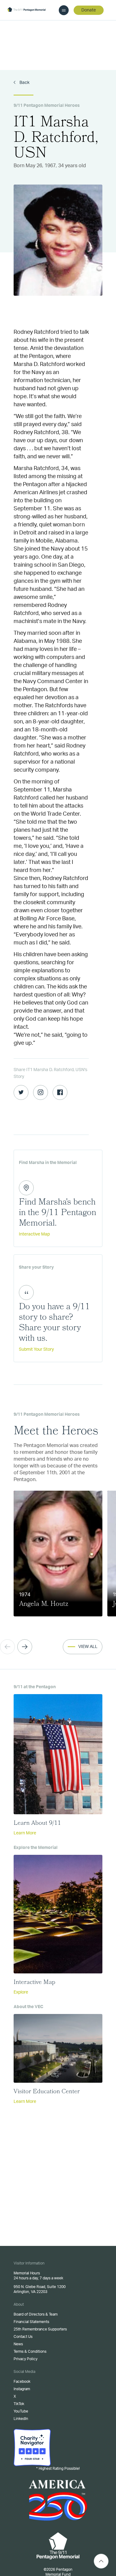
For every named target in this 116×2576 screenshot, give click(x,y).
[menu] (64, 10)
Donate (89, 10)
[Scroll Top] (101, 2561)
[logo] (26, 10)
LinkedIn (21, 2419)
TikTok (19, 2404)
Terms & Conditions (30, 2352)
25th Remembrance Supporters (40, 2329)
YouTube (21, 2411)
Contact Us (23, 2337)
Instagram (22, 2389)
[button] (25, 1647)
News (18, 2344)
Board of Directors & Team (36, 2314)
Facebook (22, 2382)
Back (24, 83)
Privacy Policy (26, 2359)
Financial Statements (31, 2322)
